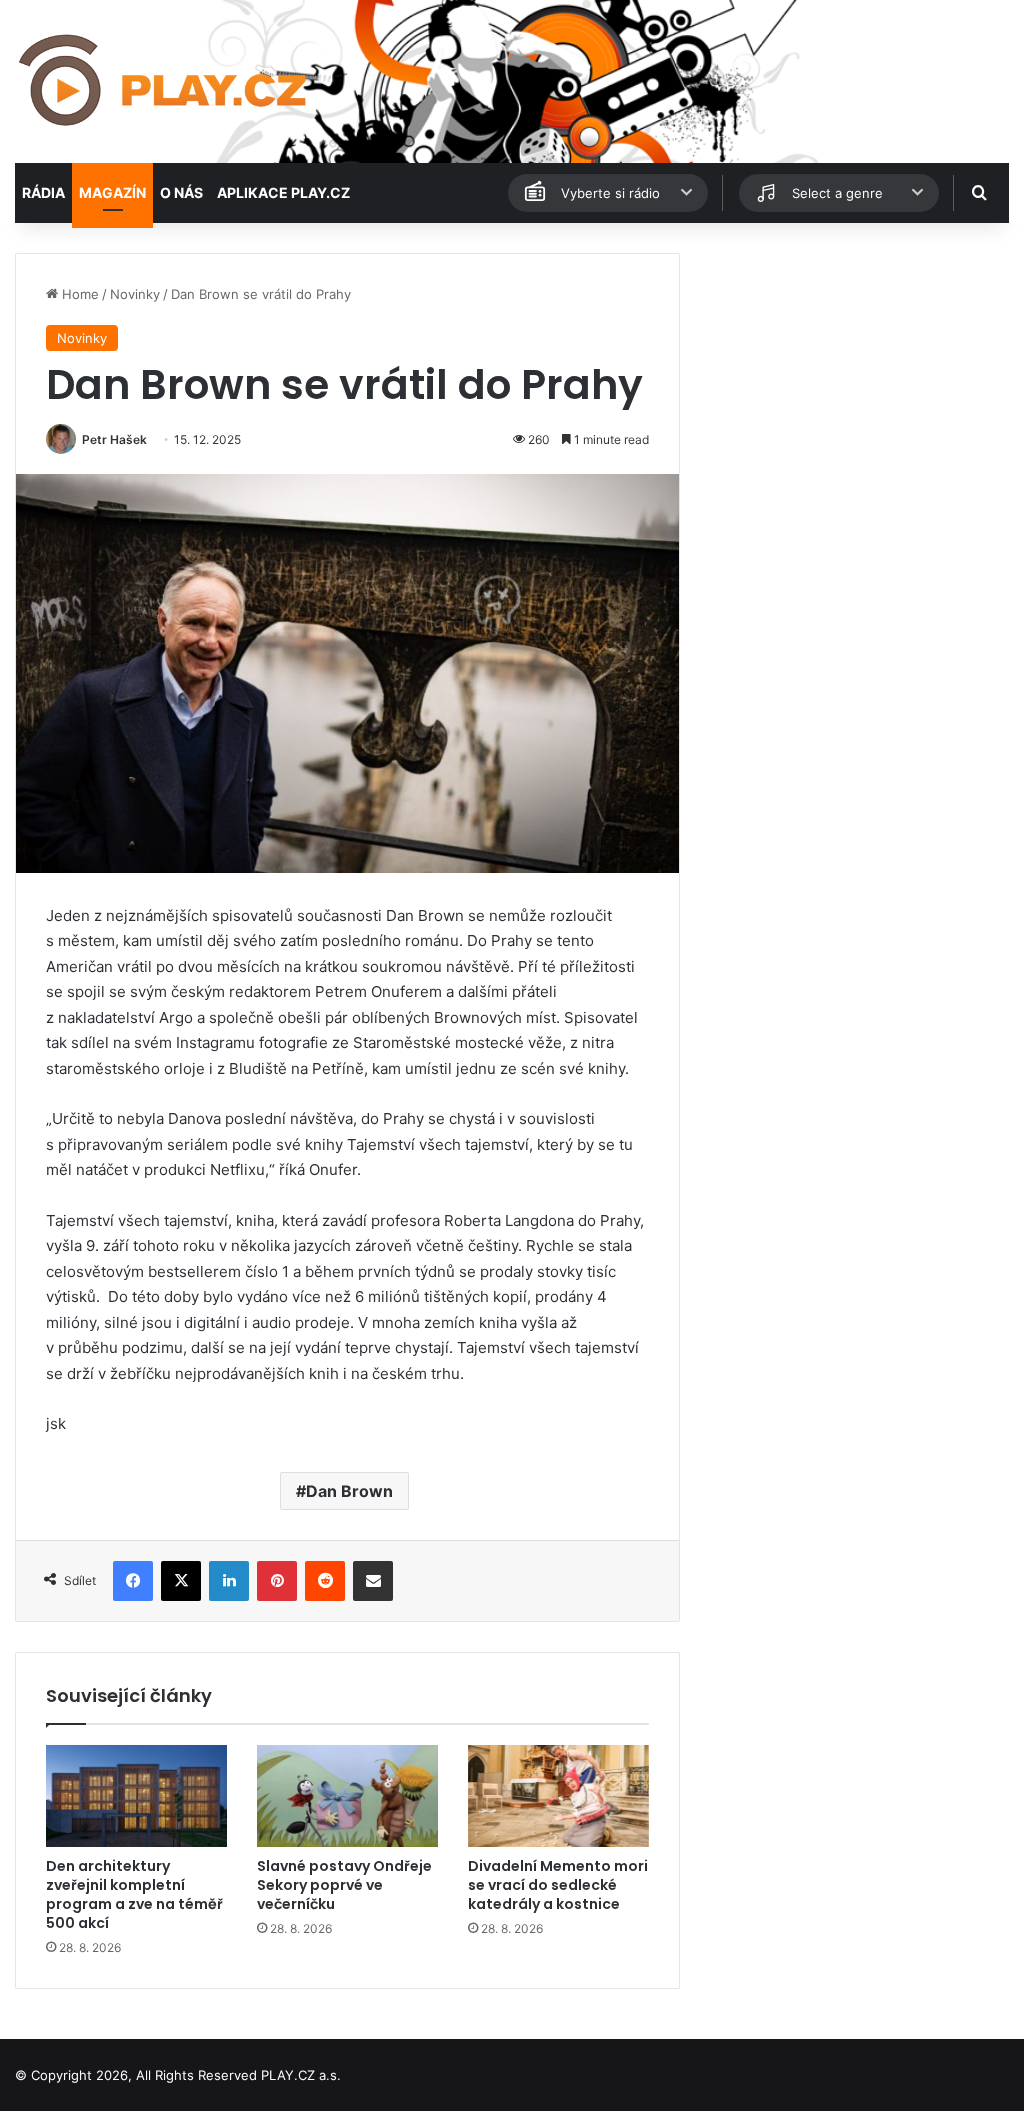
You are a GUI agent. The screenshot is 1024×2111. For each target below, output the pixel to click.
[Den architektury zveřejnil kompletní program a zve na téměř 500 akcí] (136, 1796)
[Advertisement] (853, 378)
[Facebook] (133, 1581)
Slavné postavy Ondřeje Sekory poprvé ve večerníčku (344, 1885)
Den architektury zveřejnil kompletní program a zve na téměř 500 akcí (134, 1894)
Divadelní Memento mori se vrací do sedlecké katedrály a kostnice (558, 1885)
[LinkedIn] (229, 1581)
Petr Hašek (114, 439)
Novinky (135, 294)
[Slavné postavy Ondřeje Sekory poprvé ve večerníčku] (347, 1796)
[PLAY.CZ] (164, 81)
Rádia (43, 192)
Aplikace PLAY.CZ (283, 192)
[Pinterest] (277, 1581)
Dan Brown (349, 1491)
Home (78, 294)
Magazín (112, 192)
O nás (181, 192)
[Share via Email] (373, 1581)
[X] (181, 1581)
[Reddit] (325, 1581)
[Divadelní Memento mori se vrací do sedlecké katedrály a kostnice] (558, 1796)
